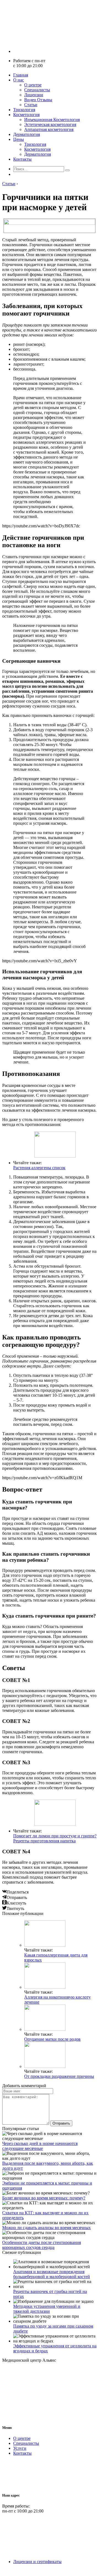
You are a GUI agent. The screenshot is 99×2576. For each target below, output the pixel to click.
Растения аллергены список (39, 1168)
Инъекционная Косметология (52, 120)
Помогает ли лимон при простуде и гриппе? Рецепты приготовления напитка (55, 1838)
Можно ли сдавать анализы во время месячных (46, 2228)
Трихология (24, 110)
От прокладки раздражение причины (59, 2076)
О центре (33, 85)
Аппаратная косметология (49, 129)
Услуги (20, 2448)
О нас (19, 80)
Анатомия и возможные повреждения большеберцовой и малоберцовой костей (52, 2274)
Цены (19, 139)
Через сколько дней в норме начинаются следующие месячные (40, 2146)
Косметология (26, 115)
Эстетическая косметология (50, 124)
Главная (21, 75)
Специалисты (37, 90)
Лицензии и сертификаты (37, 2562)
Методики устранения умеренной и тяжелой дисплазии (47, 2309)
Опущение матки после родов (52, 2039)
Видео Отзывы (38, 100)
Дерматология (27, 134)
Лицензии (34, 95)
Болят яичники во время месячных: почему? (44, 2198)
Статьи (31, 105)
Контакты (22, 159)
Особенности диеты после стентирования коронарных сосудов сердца (42, 2245)
